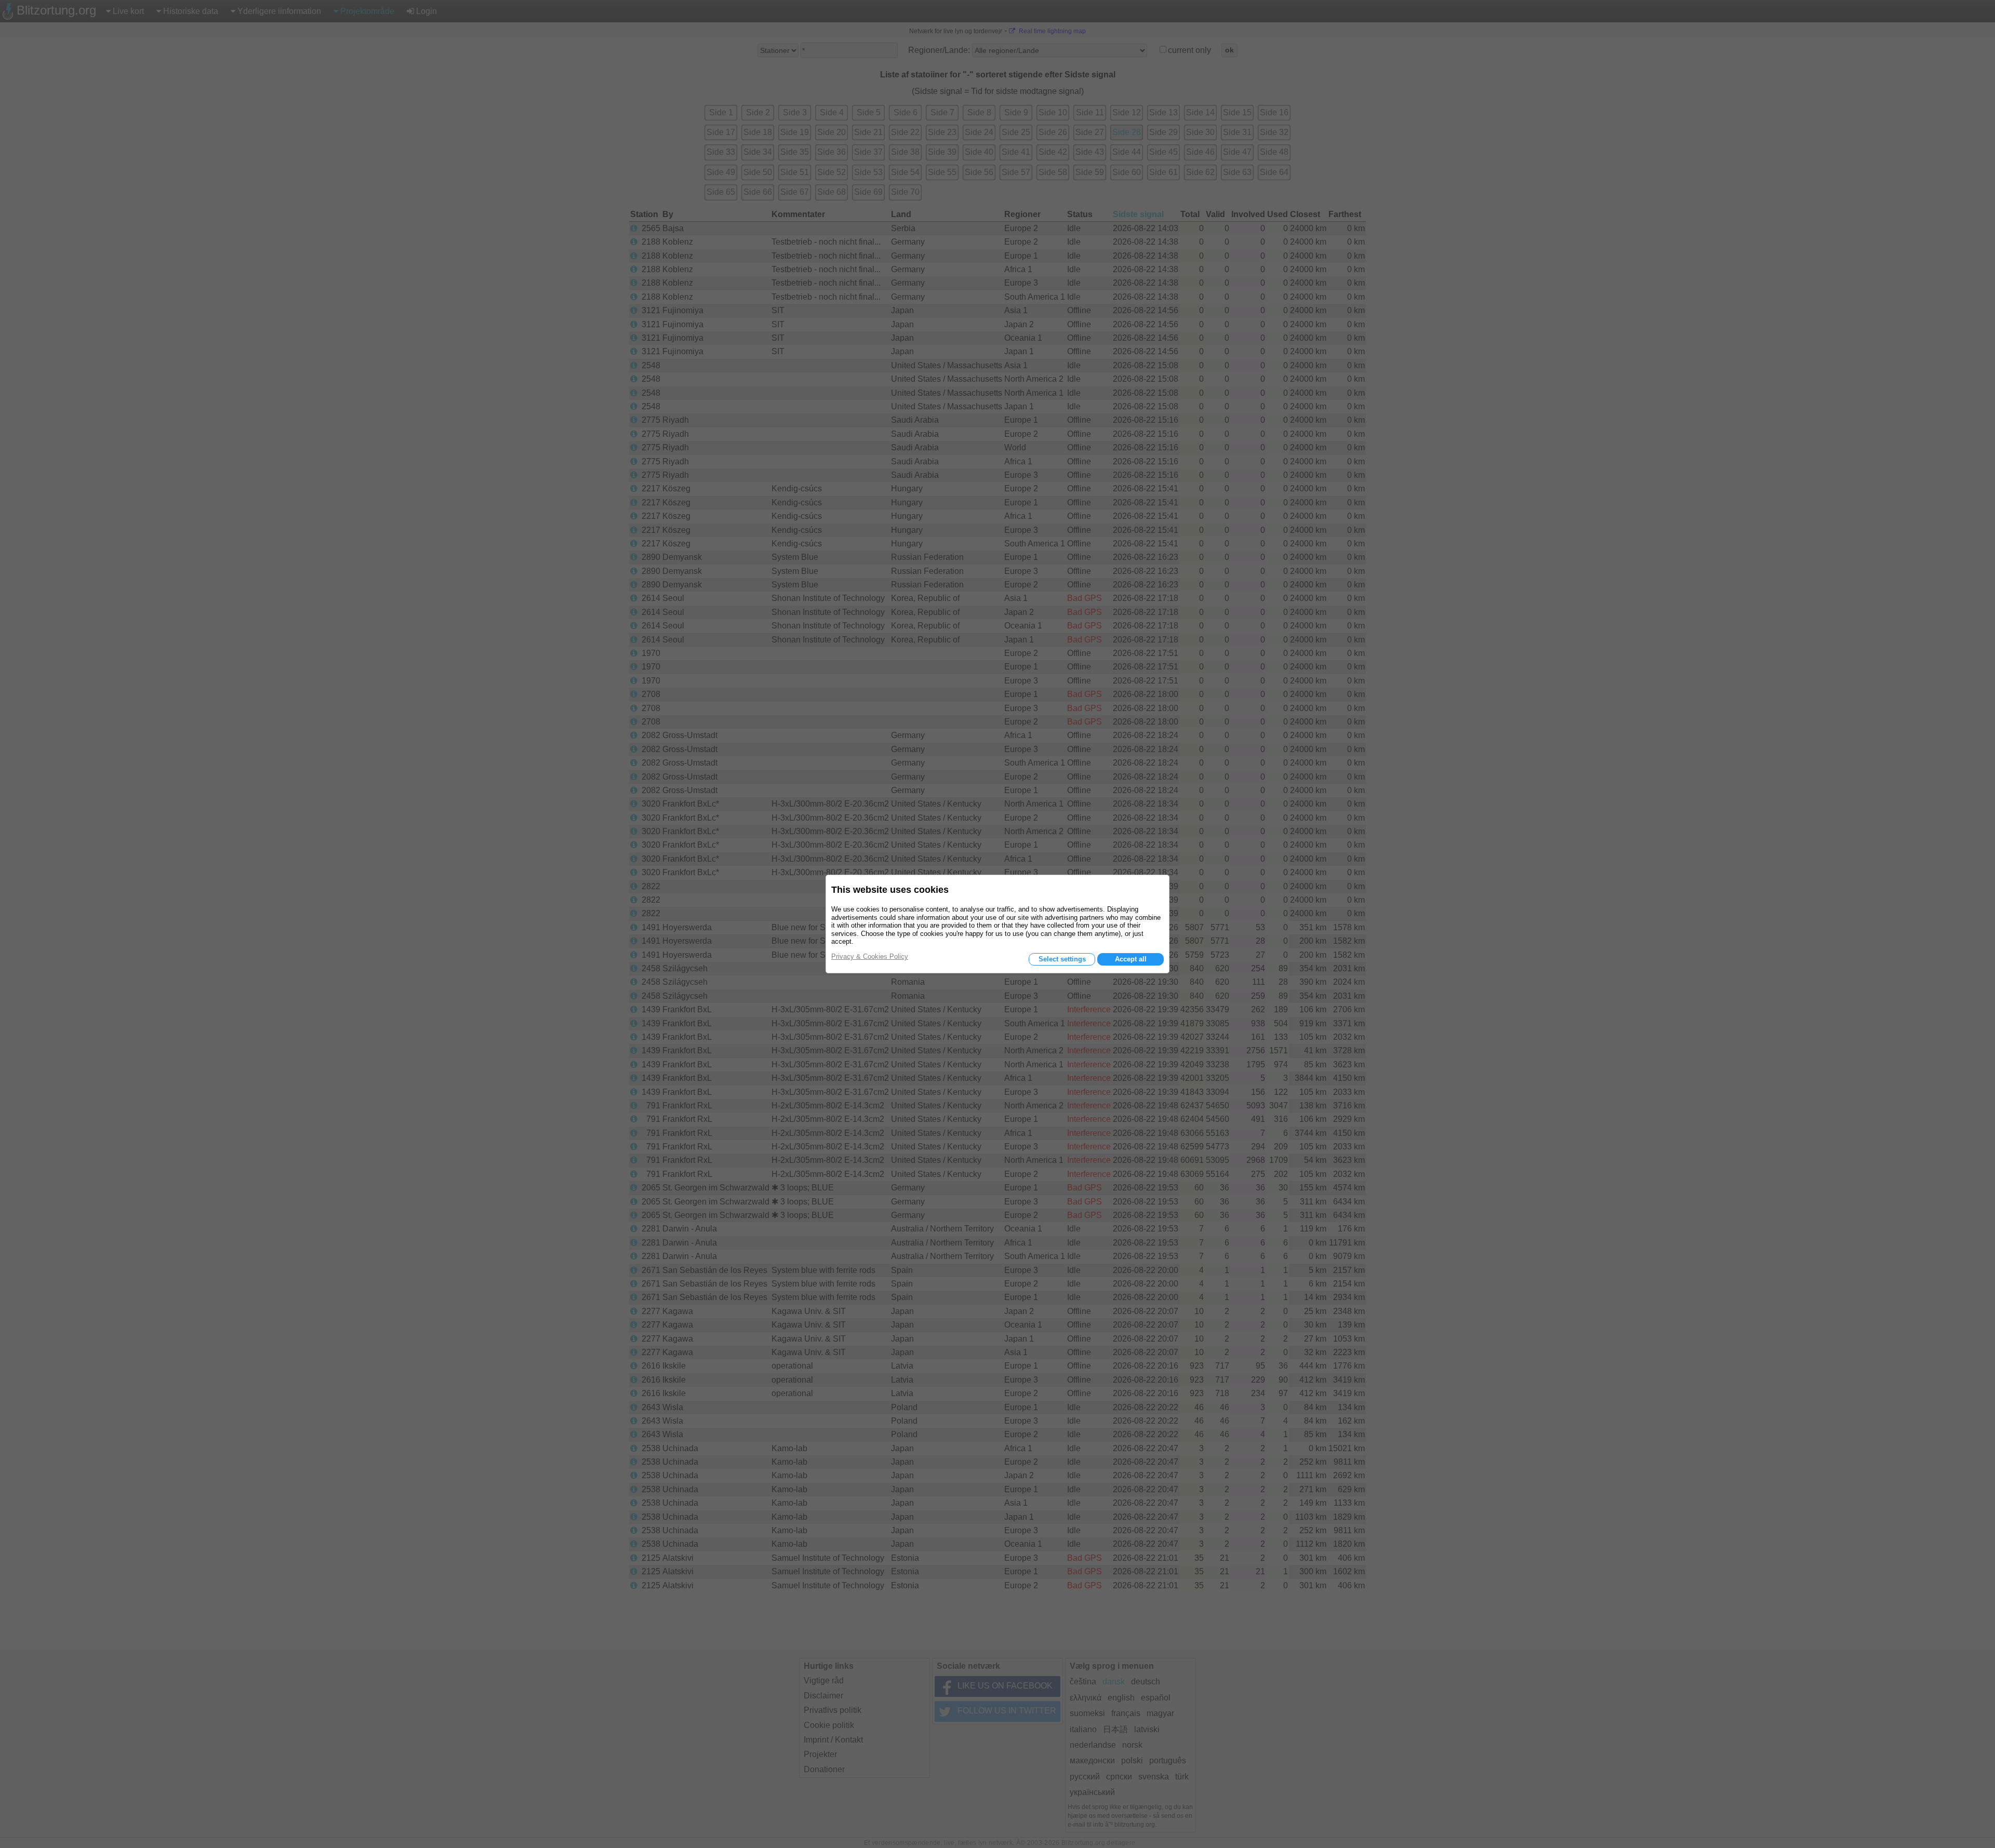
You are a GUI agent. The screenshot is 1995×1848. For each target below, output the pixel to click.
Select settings (1062, 959)
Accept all (1131, 959)
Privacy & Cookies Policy (870, 956)
